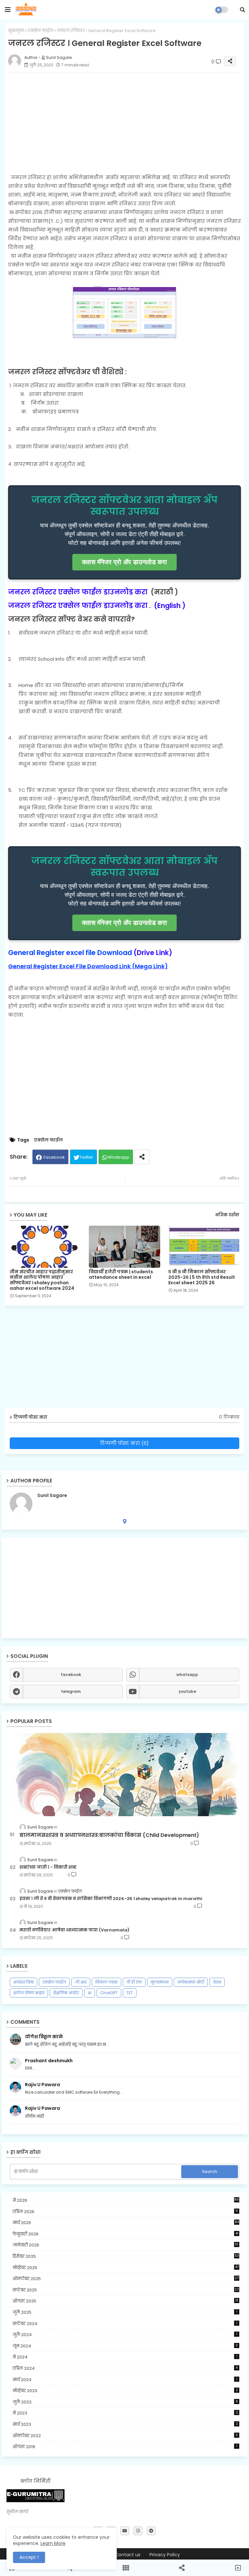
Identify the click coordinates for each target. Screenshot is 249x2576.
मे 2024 (125, 2357)
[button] (243, 10)
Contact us (128, 2555)
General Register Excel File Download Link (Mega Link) (88, 966)
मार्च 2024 (125, 2380)
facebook (71, 1675)
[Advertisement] (124, 1588)
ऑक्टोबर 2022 (125, 2436)
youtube (187, 1691)
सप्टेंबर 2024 (125, 2324)
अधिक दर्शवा (227, 1215)
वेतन (217, 1982)
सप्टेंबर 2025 (126, 2290)
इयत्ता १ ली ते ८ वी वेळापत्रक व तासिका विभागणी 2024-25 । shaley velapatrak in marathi (111, 1899)
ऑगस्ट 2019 (125, 2447)
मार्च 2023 (125, 2424)
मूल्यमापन (160, 1982)
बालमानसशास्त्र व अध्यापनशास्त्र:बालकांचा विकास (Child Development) (109, 1835)
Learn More (53, 2543)
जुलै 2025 (125, 2312)
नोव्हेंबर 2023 (125, 2391)
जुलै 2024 (125, 2335)
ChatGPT (109, 1993)
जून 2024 (125, 2346)
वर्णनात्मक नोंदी (191, 1982)
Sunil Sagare (52, 1496)
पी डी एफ (134, 1982)
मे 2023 (125, 2413)
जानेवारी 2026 (125, 2245)
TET (130, 1993)
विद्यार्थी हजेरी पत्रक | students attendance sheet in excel (121, 1275)
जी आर (81, 1982)
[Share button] (142, 1157)
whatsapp (187, 1675)
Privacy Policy (165, 2555)
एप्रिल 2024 (125, 2368)
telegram (71, 1691)
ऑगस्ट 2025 (125, 2301)
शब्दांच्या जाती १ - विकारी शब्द (48, 1867)
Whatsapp (118, 1157)
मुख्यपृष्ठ (16, 31)
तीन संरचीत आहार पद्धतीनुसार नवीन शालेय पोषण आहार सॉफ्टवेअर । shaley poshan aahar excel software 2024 (42, 1280)
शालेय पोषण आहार (29, 1993)
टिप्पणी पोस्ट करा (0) (124, 1443)
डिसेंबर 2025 (126, 2256)
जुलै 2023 (125, 2402)
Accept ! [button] (29, 2557)
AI (90, 1993)
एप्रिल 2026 (125, 2212)
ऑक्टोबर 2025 (126, 2279)
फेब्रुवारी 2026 (125, 2234)
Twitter (86, 1157)
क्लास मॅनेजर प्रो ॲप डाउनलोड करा (124, 562)
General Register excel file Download (70, 953)
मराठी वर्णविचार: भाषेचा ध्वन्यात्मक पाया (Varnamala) (74, 1930)
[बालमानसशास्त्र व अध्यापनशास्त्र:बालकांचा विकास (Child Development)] (124, 1775)
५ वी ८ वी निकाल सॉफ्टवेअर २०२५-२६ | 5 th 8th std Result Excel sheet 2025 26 (202, 1277)
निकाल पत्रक (107, 1982)
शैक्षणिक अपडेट (66, 1993)
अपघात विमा (24, 1982)
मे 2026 (126, 2200)
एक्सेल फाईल (41, 31)
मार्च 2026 (126, 2223)
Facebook (54, 1157)
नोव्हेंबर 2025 (126, 2268)
